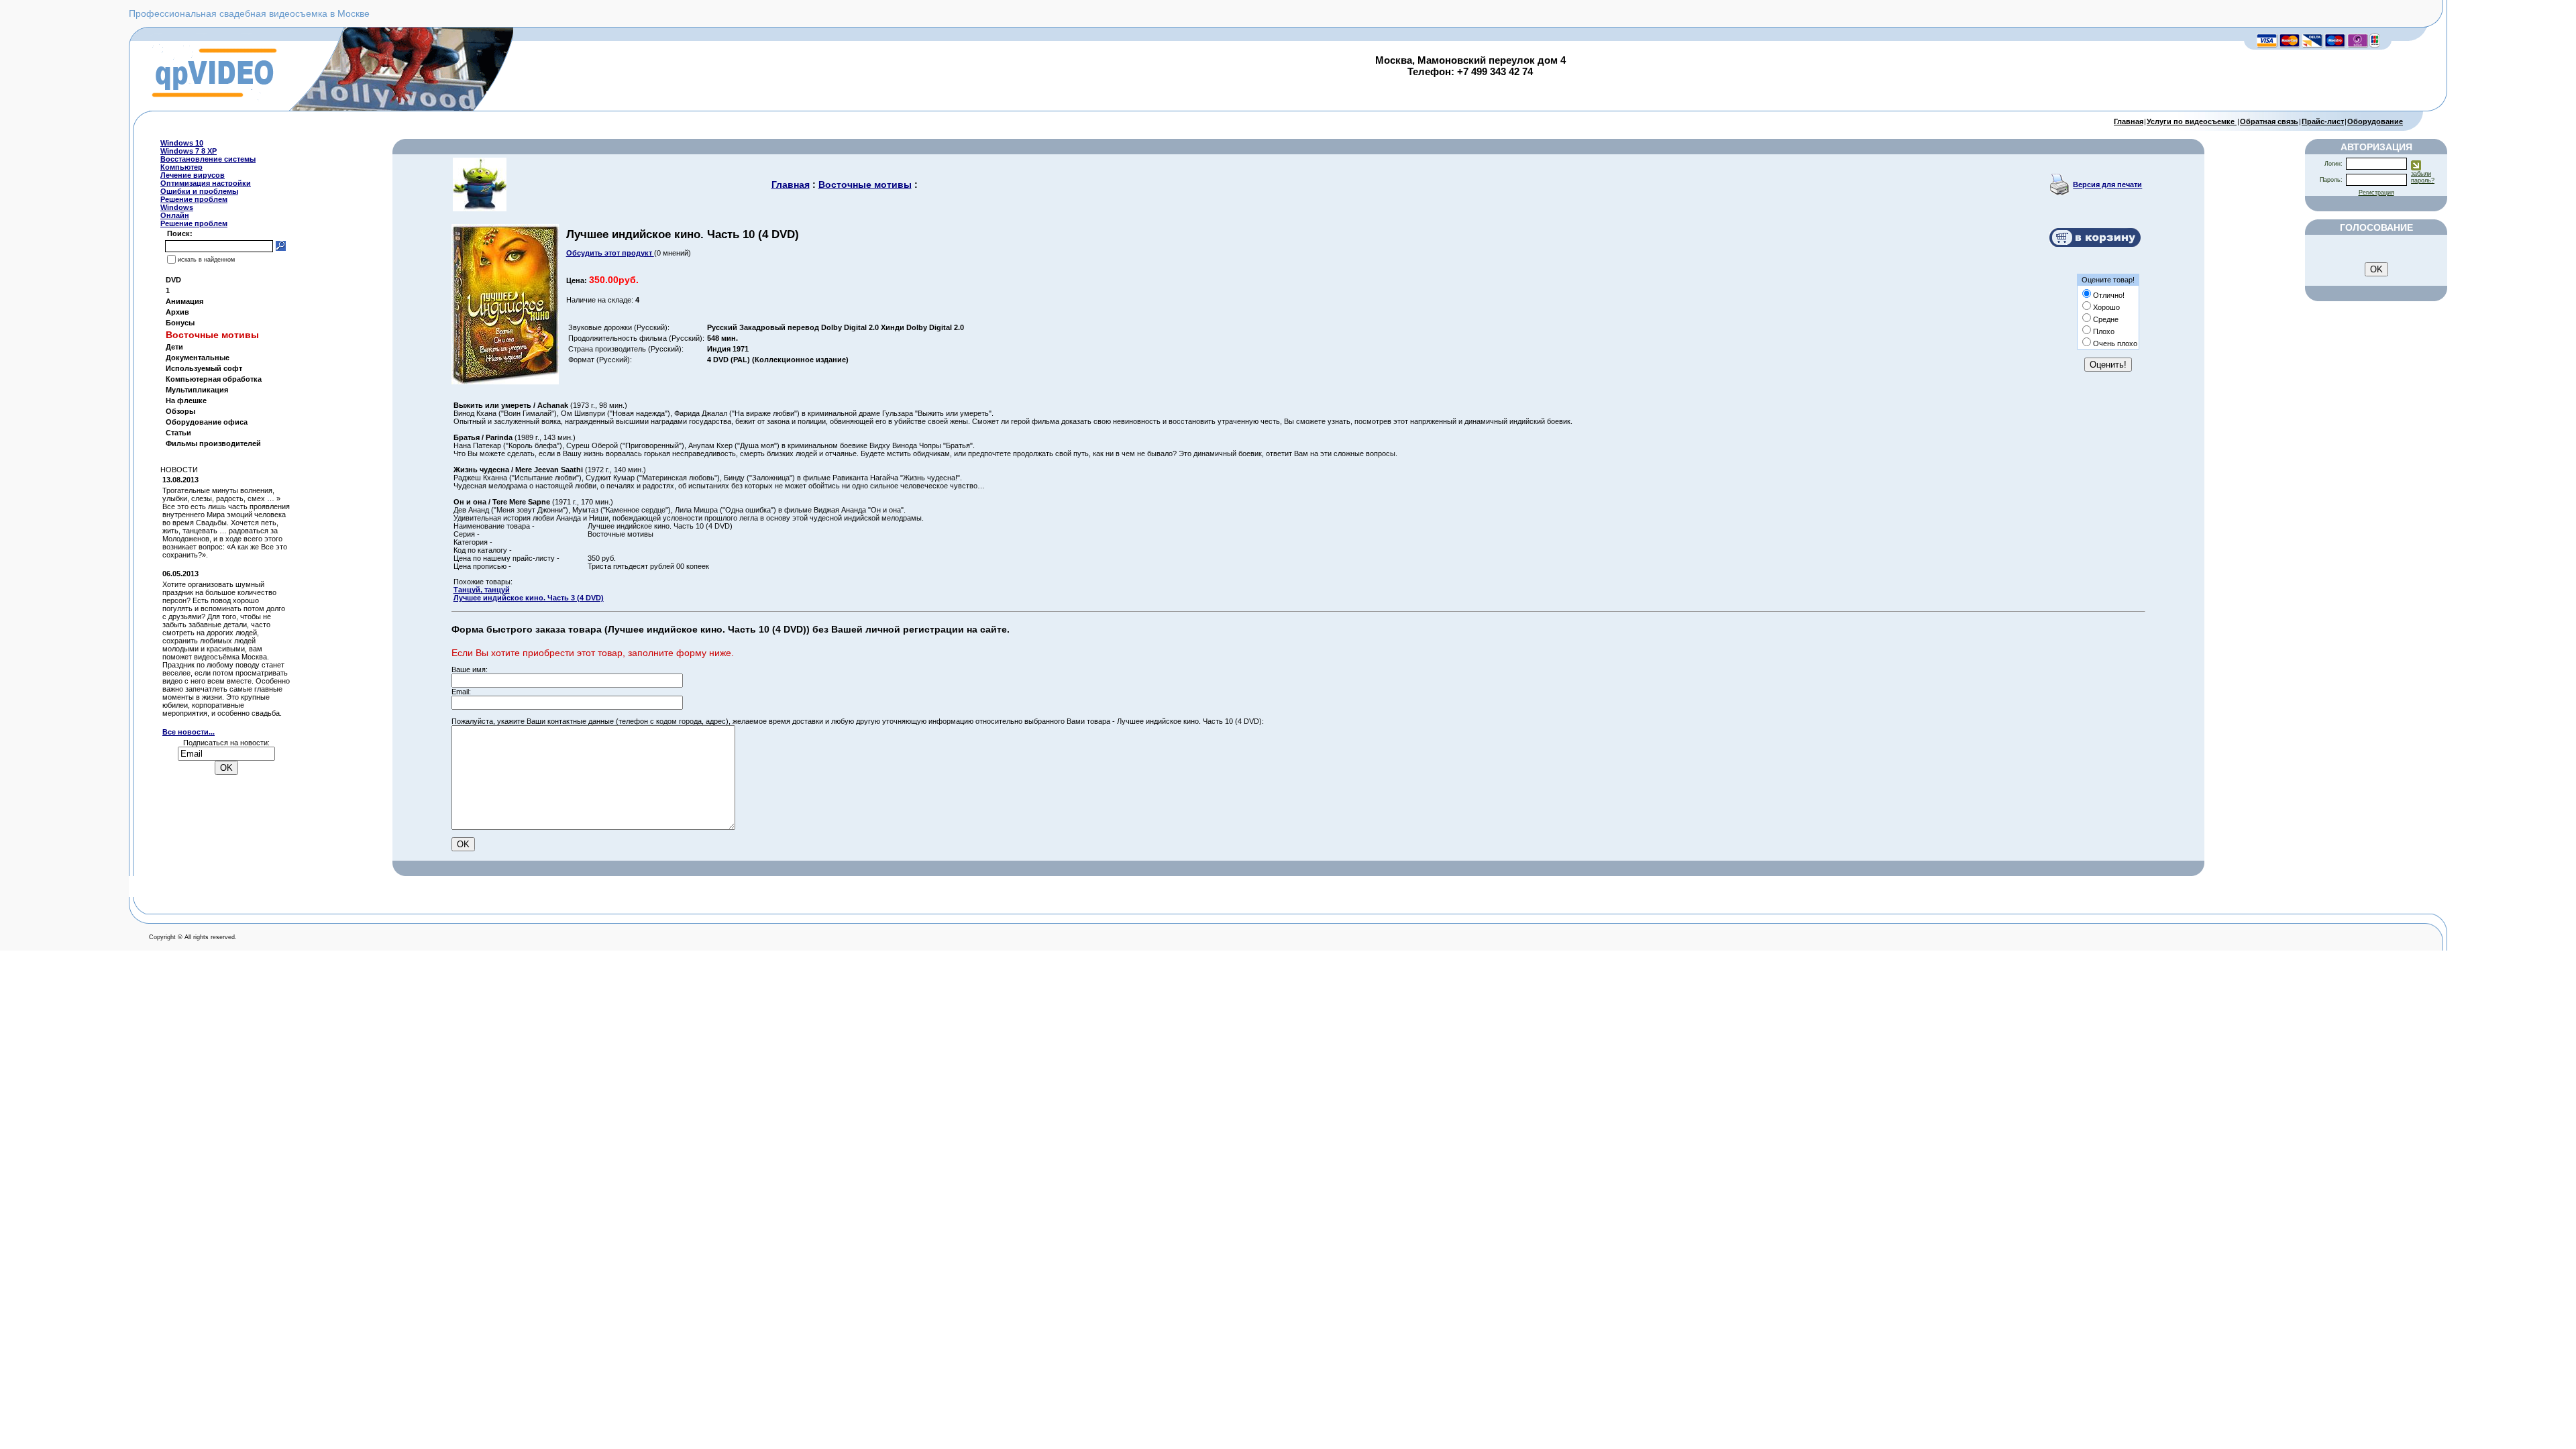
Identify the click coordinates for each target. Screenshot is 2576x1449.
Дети (174, 347)
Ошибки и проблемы (199, 191)
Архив (177, 312)
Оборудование (2375, 121)
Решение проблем (194, 199)
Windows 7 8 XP (189, 151)
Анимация (184, 301)
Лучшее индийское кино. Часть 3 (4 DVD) (529, 598)
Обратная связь (2269, 121)
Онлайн (175, 215)
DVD (173, 280)
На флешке (186, 400)
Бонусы (180, 323)
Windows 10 (182, 143)
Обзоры (180, 411)
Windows (177, 207)
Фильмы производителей (213, 443)
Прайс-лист (2323, 121)
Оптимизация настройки (206, 183)
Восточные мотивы (865, 184)
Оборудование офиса (207, 422)
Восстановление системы (208, 159)
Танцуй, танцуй (482, 590)
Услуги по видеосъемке (2192, 121)
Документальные (198, 358)
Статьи (178, 433)
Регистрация (2376, 193)
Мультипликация (197, 390)
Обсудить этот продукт (610, 253)
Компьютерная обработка (214, 379)
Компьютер (181, 167)
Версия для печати (2107, 184)
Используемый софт (204, 368)
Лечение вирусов (193, 175)
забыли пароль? (2423, 177)
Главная (2129, 121)
